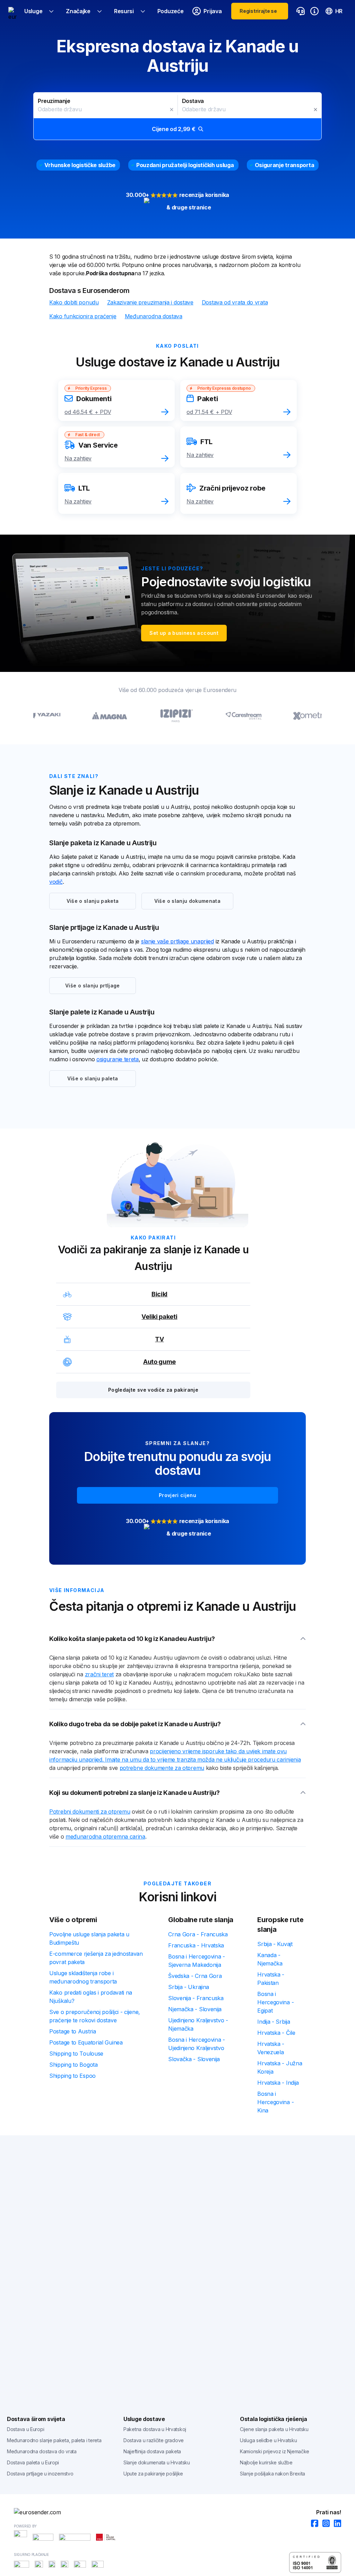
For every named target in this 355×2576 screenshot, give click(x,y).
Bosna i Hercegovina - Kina (275, 2102)
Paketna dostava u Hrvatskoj (155, 2429)
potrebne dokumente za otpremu (162, 1768)
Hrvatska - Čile (276, 2033)
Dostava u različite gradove (154, 2440)
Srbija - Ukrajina (189, 1987)
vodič (56, 882)
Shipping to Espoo (72, 2076)
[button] (177, 116)
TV (159, 1339)
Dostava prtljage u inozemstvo (40, 2474)
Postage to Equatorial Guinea (86, 2042)
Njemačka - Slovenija (195, 2009)
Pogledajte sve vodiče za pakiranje (153, 1390)
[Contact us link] (301, 11)
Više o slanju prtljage (93, 986)
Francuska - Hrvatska (196, 1945)
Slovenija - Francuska (196, 1998)
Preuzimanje (54, 101)
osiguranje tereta (118, 1059)
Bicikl (159, 1294)
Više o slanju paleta (93, 1078)
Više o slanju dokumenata (187, 901)
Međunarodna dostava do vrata (42, 2451)
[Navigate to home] (12, 11)
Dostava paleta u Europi (33, 2462)
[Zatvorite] (172, 110)
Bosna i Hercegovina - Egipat (275, 2002)
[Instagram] (324, 2524)
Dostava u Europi (25, 2429)
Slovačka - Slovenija (194, 2059)
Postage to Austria (73, 2031)
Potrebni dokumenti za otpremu (90, 1812)
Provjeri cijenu (177, 1495)
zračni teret (99, 1674)
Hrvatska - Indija (278, 2083)
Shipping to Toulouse (76, 2054)
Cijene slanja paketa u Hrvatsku (274, 2429)
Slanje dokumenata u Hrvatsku (157, 2462)
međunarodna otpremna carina (105, 1836)
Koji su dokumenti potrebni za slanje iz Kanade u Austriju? (135, 1793)
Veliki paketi (159, 1317)
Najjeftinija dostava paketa (152, 2451)
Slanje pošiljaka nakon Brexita (272, 2474)
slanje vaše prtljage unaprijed (177, 941)
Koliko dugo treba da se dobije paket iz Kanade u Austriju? (135, 1724)
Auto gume (159, 1362)
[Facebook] (313, 2524)
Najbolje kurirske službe (266, 2462)
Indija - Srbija (274, 2022)
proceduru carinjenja (274, 1760)
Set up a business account (184, 633)
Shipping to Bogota (73, 2065)
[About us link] (314, 11)
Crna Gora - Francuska (198, 1934)
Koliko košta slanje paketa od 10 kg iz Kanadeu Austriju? (132, 1639)
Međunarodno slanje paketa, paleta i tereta (54, 2440)
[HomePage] (177, 2512)
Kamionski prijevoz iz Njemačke (275, 2451)
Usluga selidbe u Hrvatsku (269, 2440)
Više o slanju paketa (93, 901)
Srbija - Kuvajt (275, 1944)
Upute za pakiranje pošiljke (153, 2474)
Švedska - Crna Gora (195, 1976)
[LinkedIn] (335, 2524)
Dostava (193, 101)
